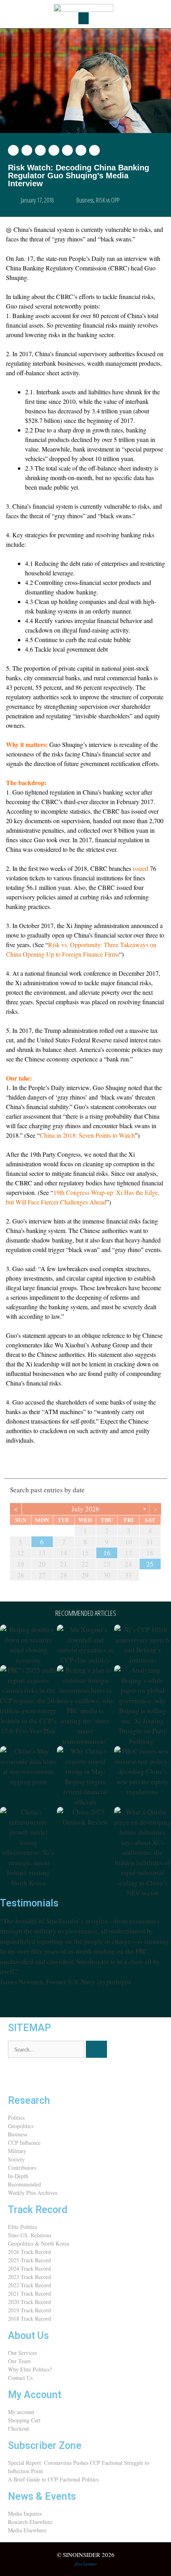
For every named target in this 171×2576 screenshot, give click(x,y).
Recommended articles (86, 1613)
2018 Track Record (29, 2318)
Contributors (22, 2168)
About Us (28, 2336)
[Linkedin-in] (61, 2076)
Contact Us (20, 2378)
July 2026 (85, 1509)
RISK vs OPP (108, 200)
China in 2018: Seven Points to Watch (87, 1135)
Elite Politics (22, 2227)
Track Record (38, 2210)
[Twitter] (18, 2076)
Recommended (24, 2184)
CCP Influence (24, 2143)
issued (141, 868)
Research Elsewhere (30, 2522)
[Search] (96, 2049)
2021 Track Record (29, 2293)
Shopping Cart (24, 2420)
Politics (16, 2118)
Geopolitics (21, 2126)
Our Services (22, 2353)
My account (21, 2412)
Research (29, 2100)
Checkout (18, 2428)
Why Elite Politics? (30, 2369)
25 (150, 1564)
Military (17, 2151)
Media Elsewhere (27, 2530)
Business (85, 200)
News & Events (42, 2496)
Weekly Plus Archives (33, 2193)
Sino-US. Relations (30, 2235)
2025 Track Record (29, 2260)
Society (16, 2159)
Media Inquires (25, 2513)
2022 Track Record (29, 2285)
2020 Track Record (29, 2302)
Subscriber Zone (45, 2446)
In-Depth (18, 2176)
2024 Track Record (29, 2268)
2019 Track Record (29, 2310)
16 (107, 1553)
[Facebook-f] (39, 2076)
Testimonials (29, 1903)
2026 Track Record (29, 2252)
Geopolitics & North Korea (39, 2243)
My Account (35, 2395)
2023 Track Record (29, 2277)
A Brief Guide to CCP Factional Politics (53, 2479)
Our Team (19, 2361)
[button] (84, 18)
